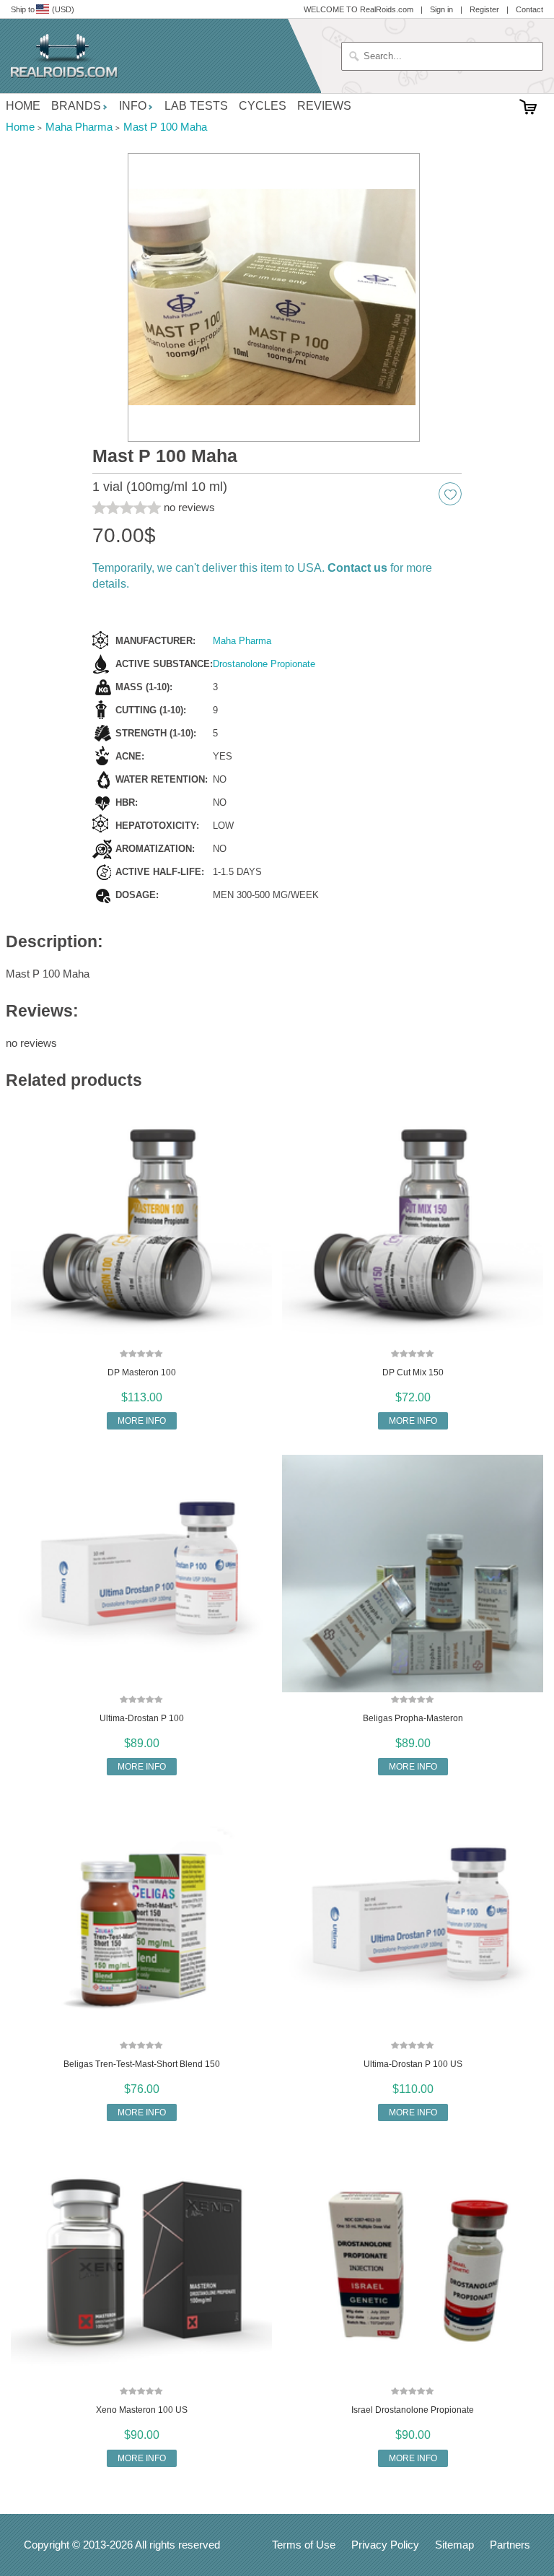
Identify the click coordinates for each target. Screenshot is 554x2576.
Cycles (263, 106)
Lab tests (196, 106)
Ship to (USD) (43, 9)
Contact (529, 9)
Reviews (324, 106)
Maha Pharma (242, 641)
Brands (76, 106)
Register (484, 9)
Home (23, 106)
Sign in (441, 9)
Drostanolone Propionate (264, 664)
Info (133, 106)
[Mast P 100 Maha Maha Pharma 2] (274, 298)
